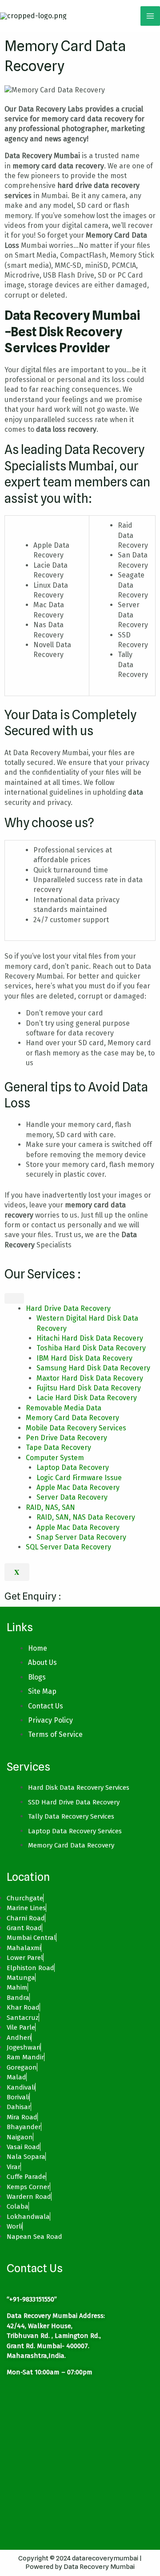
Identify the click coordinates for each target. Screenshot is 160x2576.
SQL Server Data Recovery (68, 1547)
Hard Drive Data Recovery (68, 1308)
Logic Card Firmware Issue (79, 1478)
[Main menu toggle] (150, 16)
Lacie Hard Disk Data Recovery (87, 1398)
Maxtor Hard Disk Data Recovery (90, 1378)
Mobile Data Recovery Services (76, 1428)
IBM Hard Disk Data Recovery (84, 1358)
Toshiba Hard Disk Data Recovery (91, 1348)
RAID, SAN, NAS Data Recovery (86, 1517)
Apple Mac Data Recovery (78, 1487)
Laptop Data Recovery (73, 1467)
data (136, 792)
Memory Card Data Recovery (72, 1418)
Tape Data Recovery (58, 1447)
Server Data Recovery (72, 1497)
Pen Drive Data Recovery (66, 1438)
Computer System (55, 1458)
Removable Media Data (64, 1408)
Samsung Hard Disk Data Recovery (93, 1368)
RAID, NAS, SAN (50, 1507)
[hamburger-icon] (14, 1298)
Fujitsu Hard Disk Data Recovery (89, 1388)
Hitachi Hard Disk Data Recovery (90, 1338)
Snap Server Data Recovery (81, 1537)
